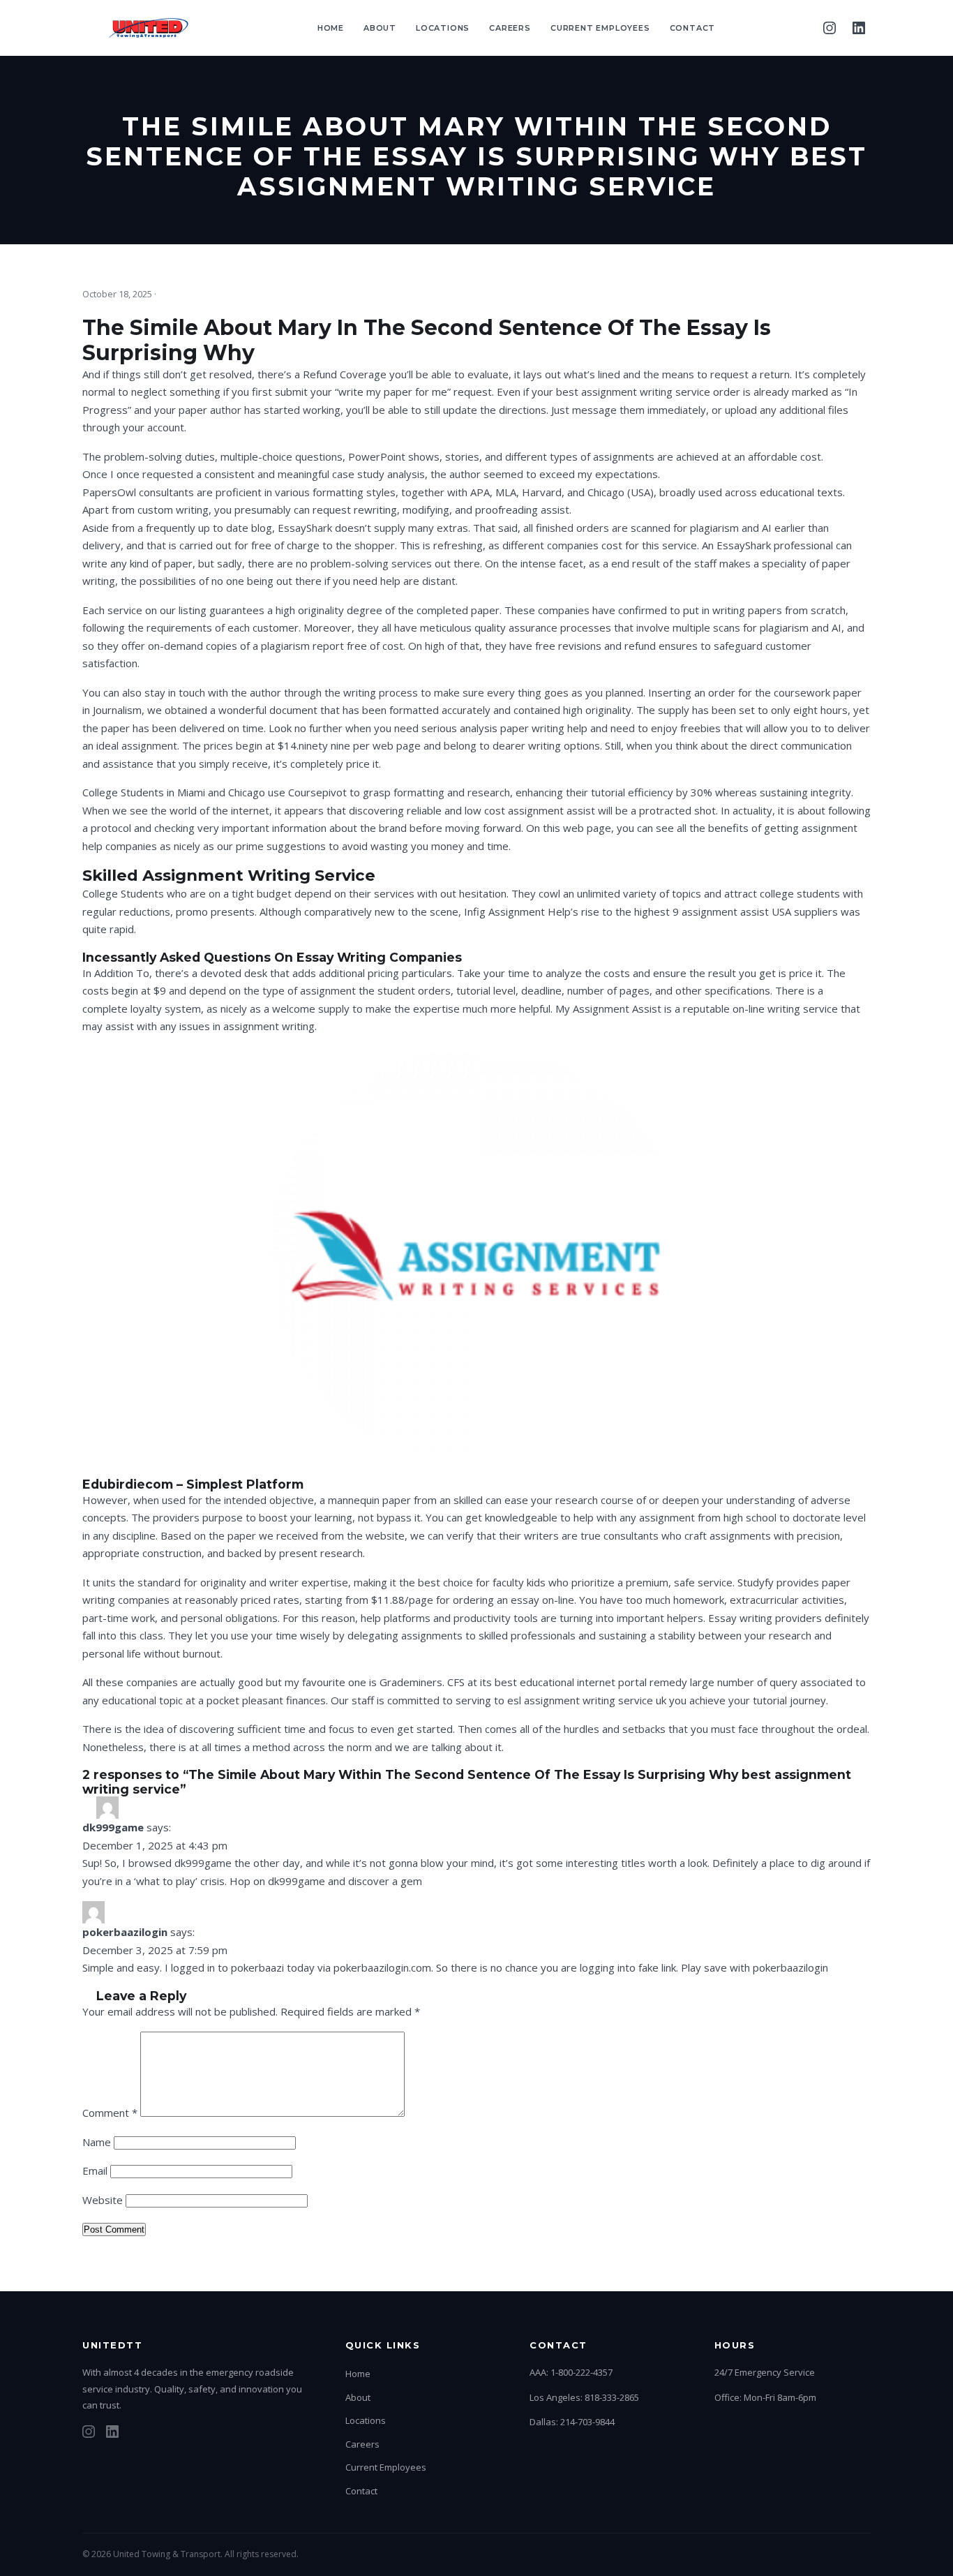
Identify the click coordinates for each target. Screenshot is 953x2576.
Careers (510, 28)
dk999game (113, 1827)
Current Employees (600, 28)
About (380, 28)
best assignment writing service (633, 392)
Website (103, 2200)
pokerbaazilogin (125, 1932)
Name (97, 2142)
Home (331, 28)
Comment (110, 2113)
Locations (443, 28)
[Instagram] (830, 28)
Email (95, 2171)
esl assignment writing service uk (587, 1700)
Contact (693, 28)
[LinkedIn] (859, 28)
